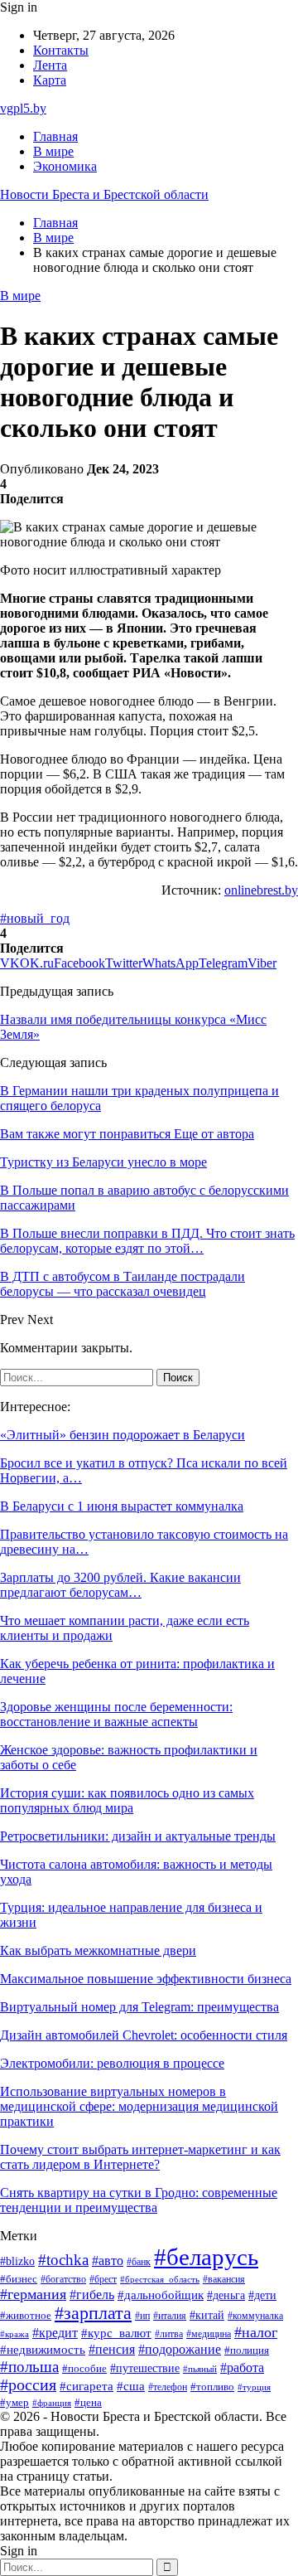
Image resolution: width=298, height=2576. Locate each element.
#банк (139, 2262)
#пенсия (112, 2349)
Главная (55, 136)
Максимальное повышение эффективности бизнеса (146, 1979)
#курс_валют (116, 2333)
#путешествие (145, 2368)
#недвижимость (43, 2350)
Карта (50, 80)
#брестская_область (160, 2279)
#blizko (17, 2261)
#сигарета (87, 2386)
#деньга (226, 2295)
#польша (29, 2367)
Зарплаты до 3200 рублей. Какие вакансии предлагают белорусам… (120, 1585)
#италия (170, 2316)
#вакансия (224, 2279)
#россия (28, 2385)
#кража (14, 2334)
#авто (108, 2261)
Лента (50, 65)
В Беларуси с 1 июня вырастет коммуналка (122, 1506)
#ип (142, 2316)
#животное (26, 2316)
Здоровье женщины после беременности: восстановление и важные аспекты (116, 1714)
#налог (256, 2332)
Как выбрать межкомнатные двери (98, 1950)
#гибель (92, 2295)
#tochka (63, 2260)
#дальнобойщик (161, 2295)
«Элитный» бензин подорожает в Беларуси (123, 1435)
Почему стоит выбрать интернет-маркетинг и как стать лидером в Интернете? (140, 2157)
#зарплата (93, 2313)
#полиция (247, 2350)
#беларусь (206, 2257)
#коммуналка (255, 2316)
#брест (103, 2280)
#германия (33, 2294)
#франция (52, 2403)
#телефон (168, 2387)
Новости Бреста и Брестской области (104, 194)
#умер (14, 2402)
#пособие (84, 2368)
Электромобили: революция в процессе (112, 2063)
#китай (207, 2315)
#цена (88, 2403)
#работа (242, 2368)
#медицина (209, 2334)
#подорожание (180, 2349)
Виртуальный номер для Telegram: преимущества (139, 2007)
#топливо (212, 2387)
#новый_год (35, 918)
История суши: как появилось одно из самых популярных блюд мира (127, 1800)
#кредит (55, 2333)
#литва (169, 2334)
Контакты (61, 50)
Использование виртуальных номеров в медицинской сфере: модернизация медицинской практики (139, 2106)
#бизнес (19, 2279)
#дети (262, 2295)
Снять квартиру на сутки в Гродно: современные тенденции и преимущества (139, 2200)
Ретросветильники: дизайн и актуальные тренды (138, 1836)
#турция (254, 2387)
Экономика (65, 166)
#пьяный (200, 2369)
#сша (131, 2386)
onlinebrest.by (261, 890)
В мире (53, 151)
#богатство (63, 2279)
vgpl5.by (23, 108)
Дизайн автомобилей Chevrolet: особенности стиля (144, 2035)
